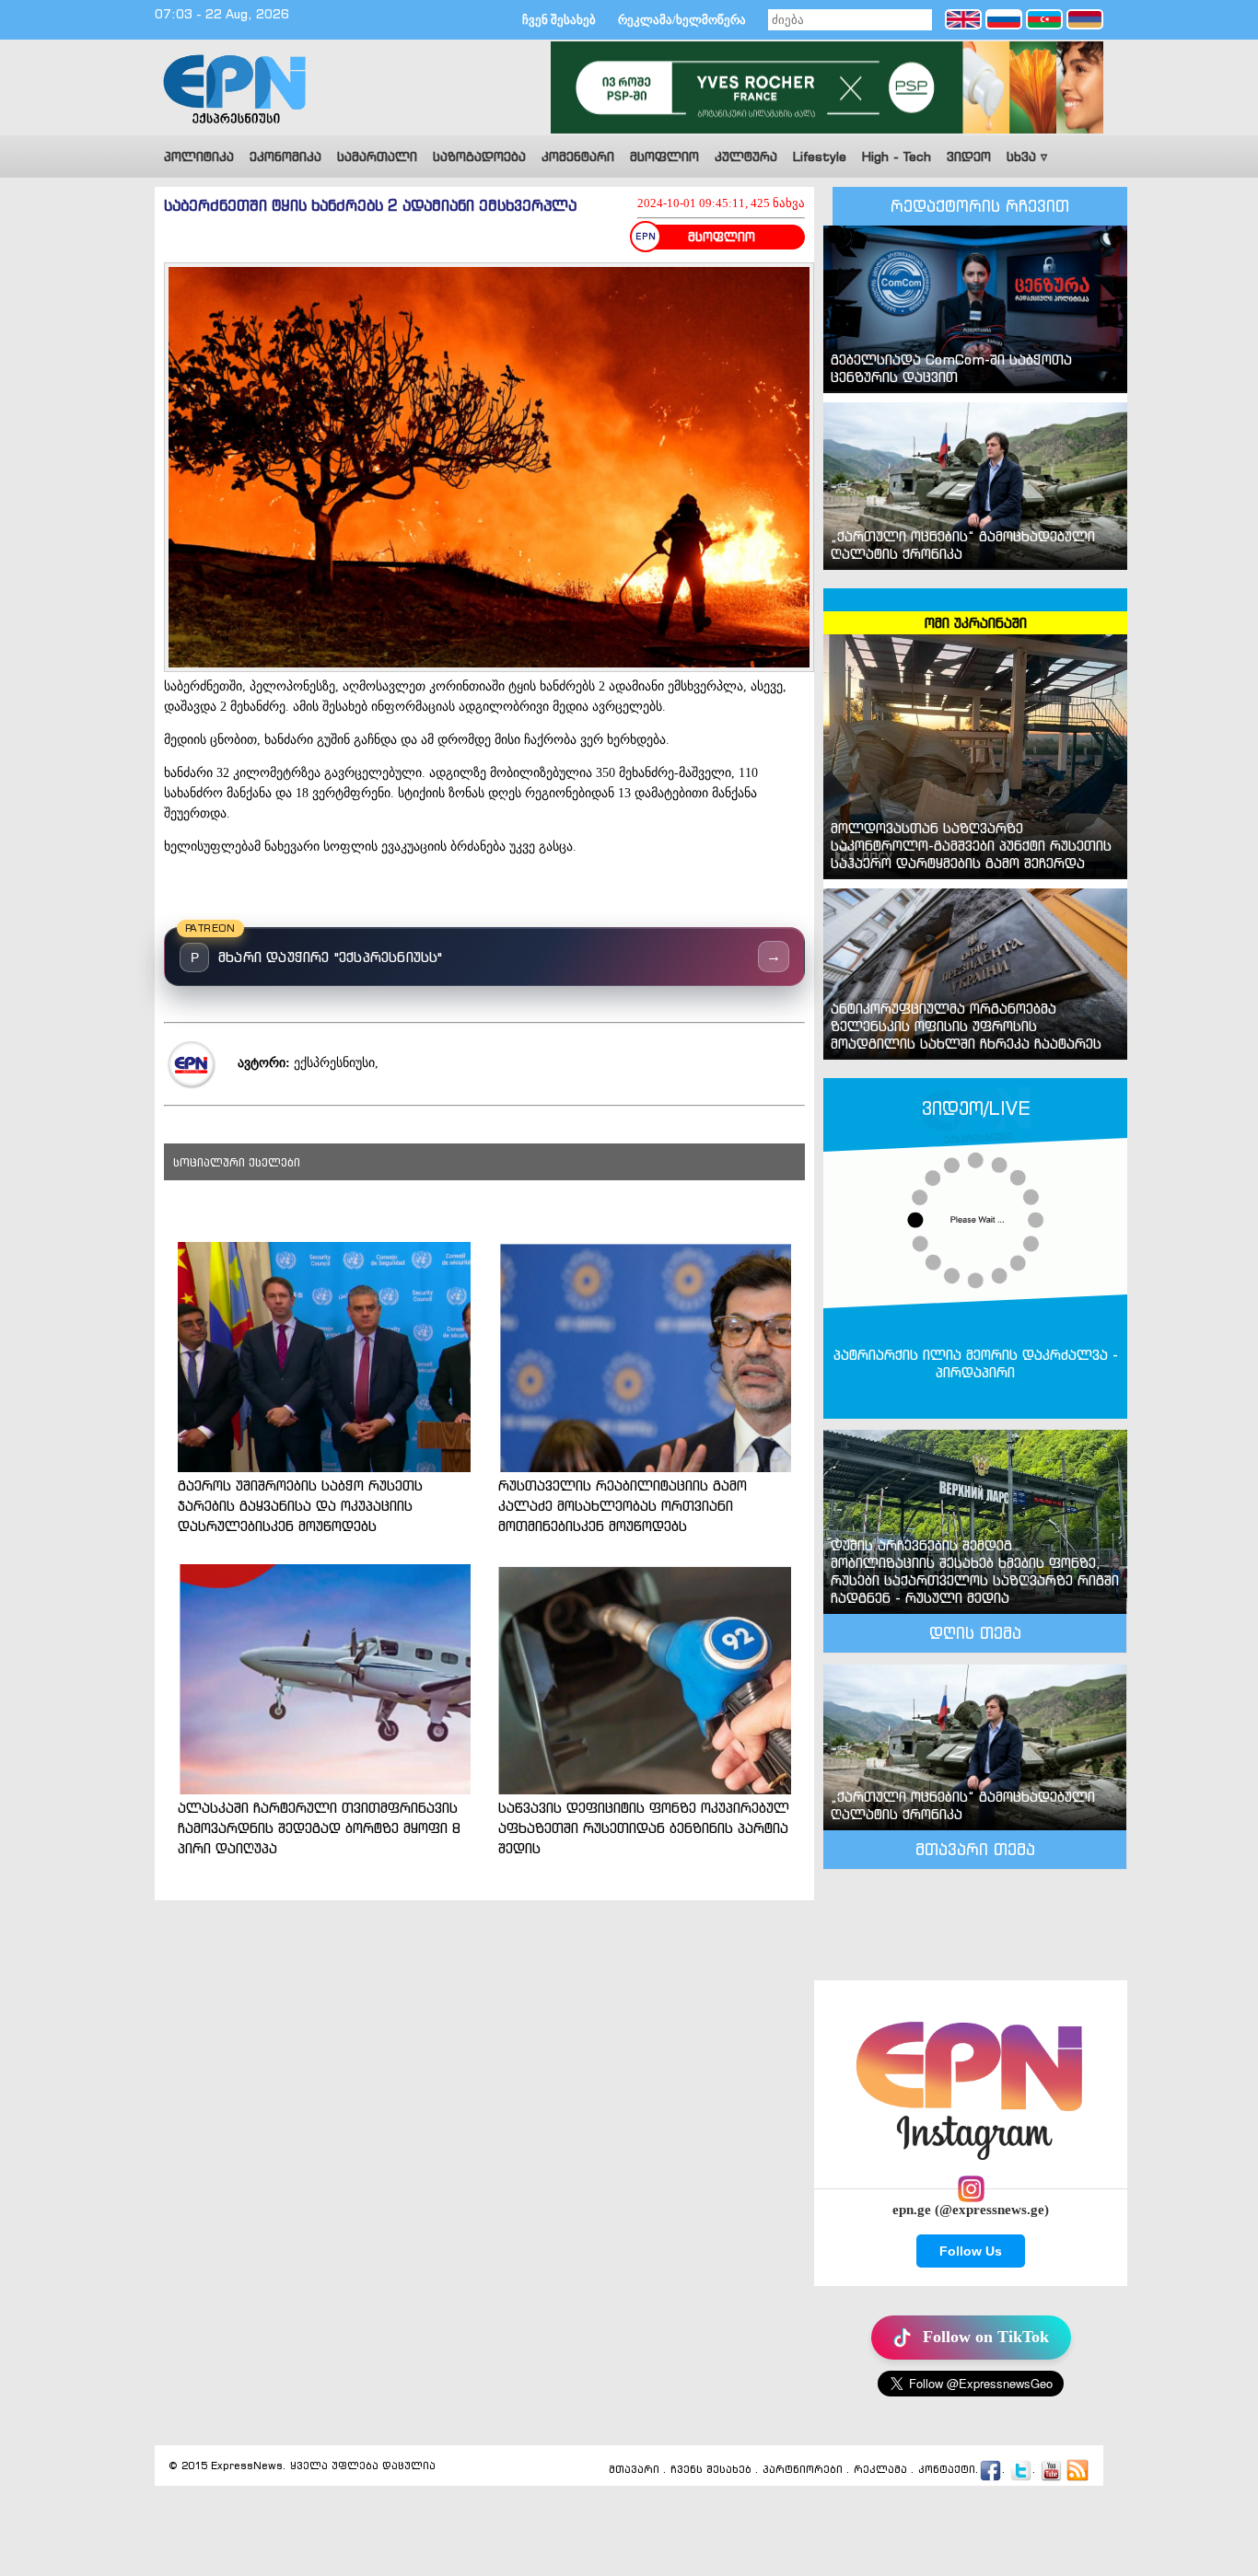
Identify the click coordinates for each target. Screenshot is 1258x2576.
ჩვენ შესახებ (559, 20)
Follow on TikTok (986, 2337)
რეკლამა (880, 2469)
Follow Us (971, 2251)
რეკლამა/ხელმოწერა (682, 20)
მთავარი (634, 2469)
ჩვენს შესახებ (711, 2469)
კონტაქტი (947, 2469)
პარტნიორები (803, 2469)
